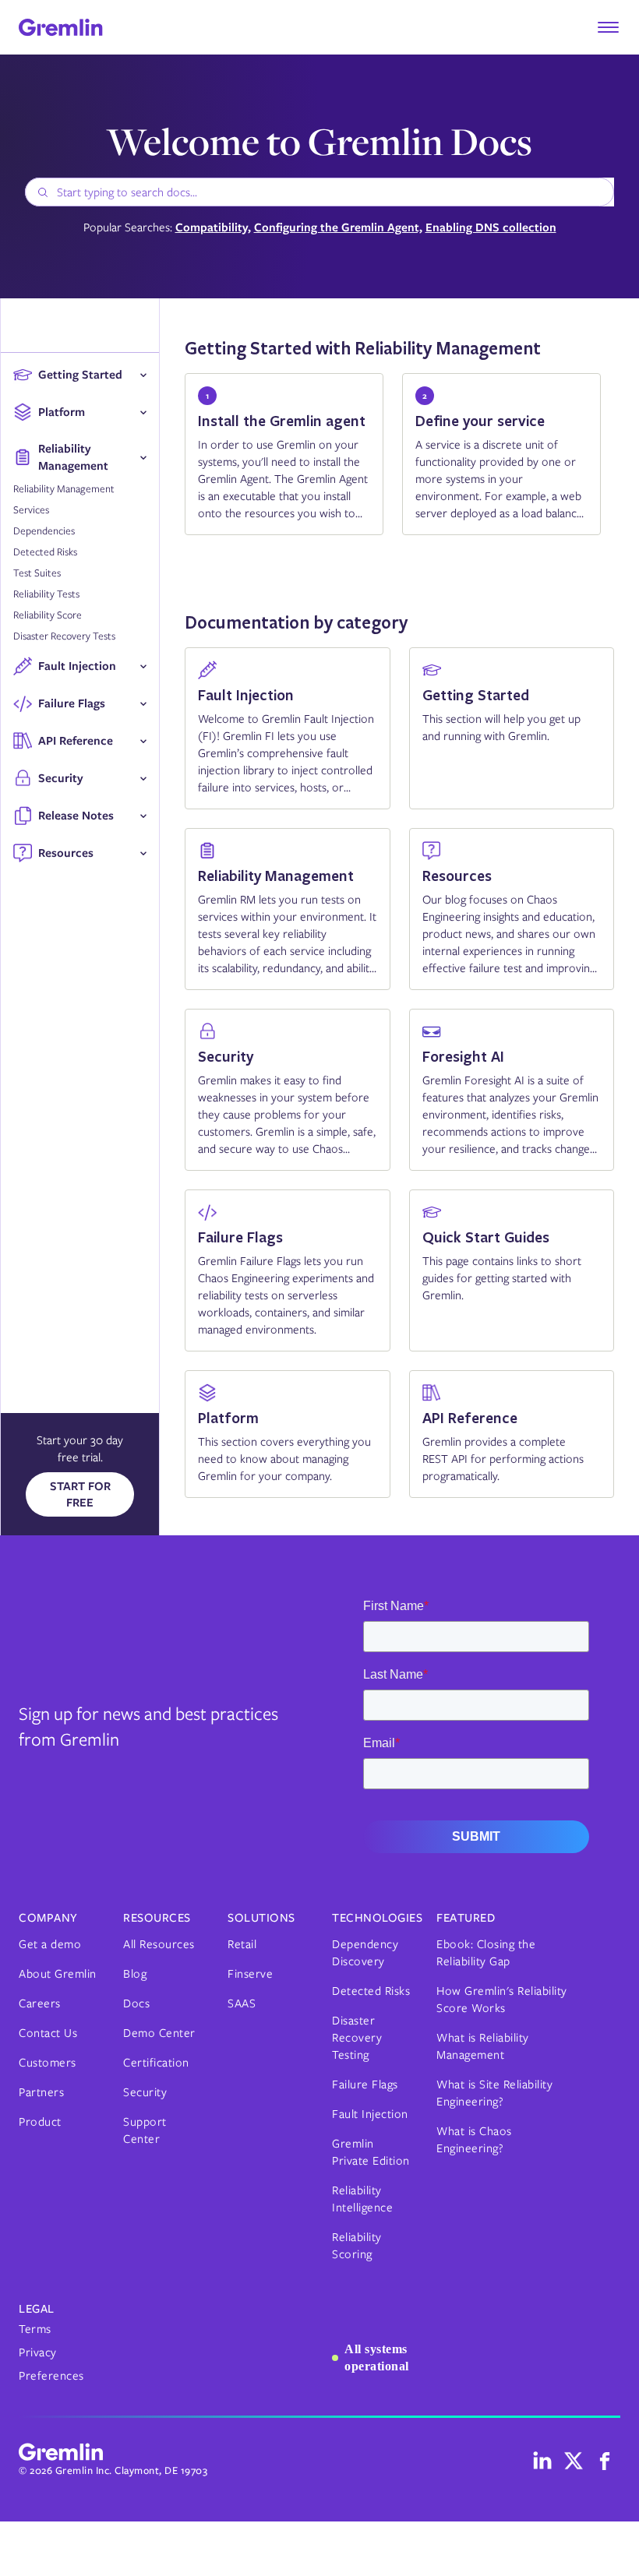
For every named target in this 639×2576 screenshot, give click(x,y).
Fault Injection (370, 2114)
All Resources (159, 1944)
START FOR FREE (80, 1494)
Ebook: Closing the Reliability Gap (486, 1953)
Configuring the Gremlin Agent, (338, 228)
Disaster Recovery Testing (357, 2038)
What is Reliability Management (483, 2046)
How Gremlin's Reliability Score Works (502, 2000)
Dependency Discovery (365, 1953)
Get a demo (50, 1944)
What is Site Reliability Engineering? (494, 2093)
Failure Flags (365, 2084)
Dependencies (44, 531)
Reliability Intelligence (362, 2199)
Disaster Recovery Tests (64, 636)
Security (145, 2092)
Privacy (38, 2352)
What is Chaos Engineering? (474, 2140)
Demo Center (159, 2033)
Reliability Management (64, 489)
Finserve (250, 1974)
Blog (135, 1974)
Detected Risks (45, 552)
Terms (35, 2329)
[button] (608, 27)
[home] (61, 27)
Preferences (51, 2376)
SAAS (242, 2003)
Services (31, 510)
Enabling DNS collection (491, 228)
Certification (156, 2063)
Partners (41, 2092)
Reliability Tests (46, 594)
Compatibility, (213, 228)
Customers (48, 2063)
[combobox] (319, 192)
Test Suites (37, 573)
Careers (40, 2003)
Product (40, 2122)
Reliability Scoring (357, 2246)
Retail (242, 1944)
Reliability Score (48, 615)
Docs (136, 2003)
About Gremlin (58, 1974)
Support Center (145, 2130)
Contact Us (48, 2033)
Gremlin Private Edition (371, 2152)
